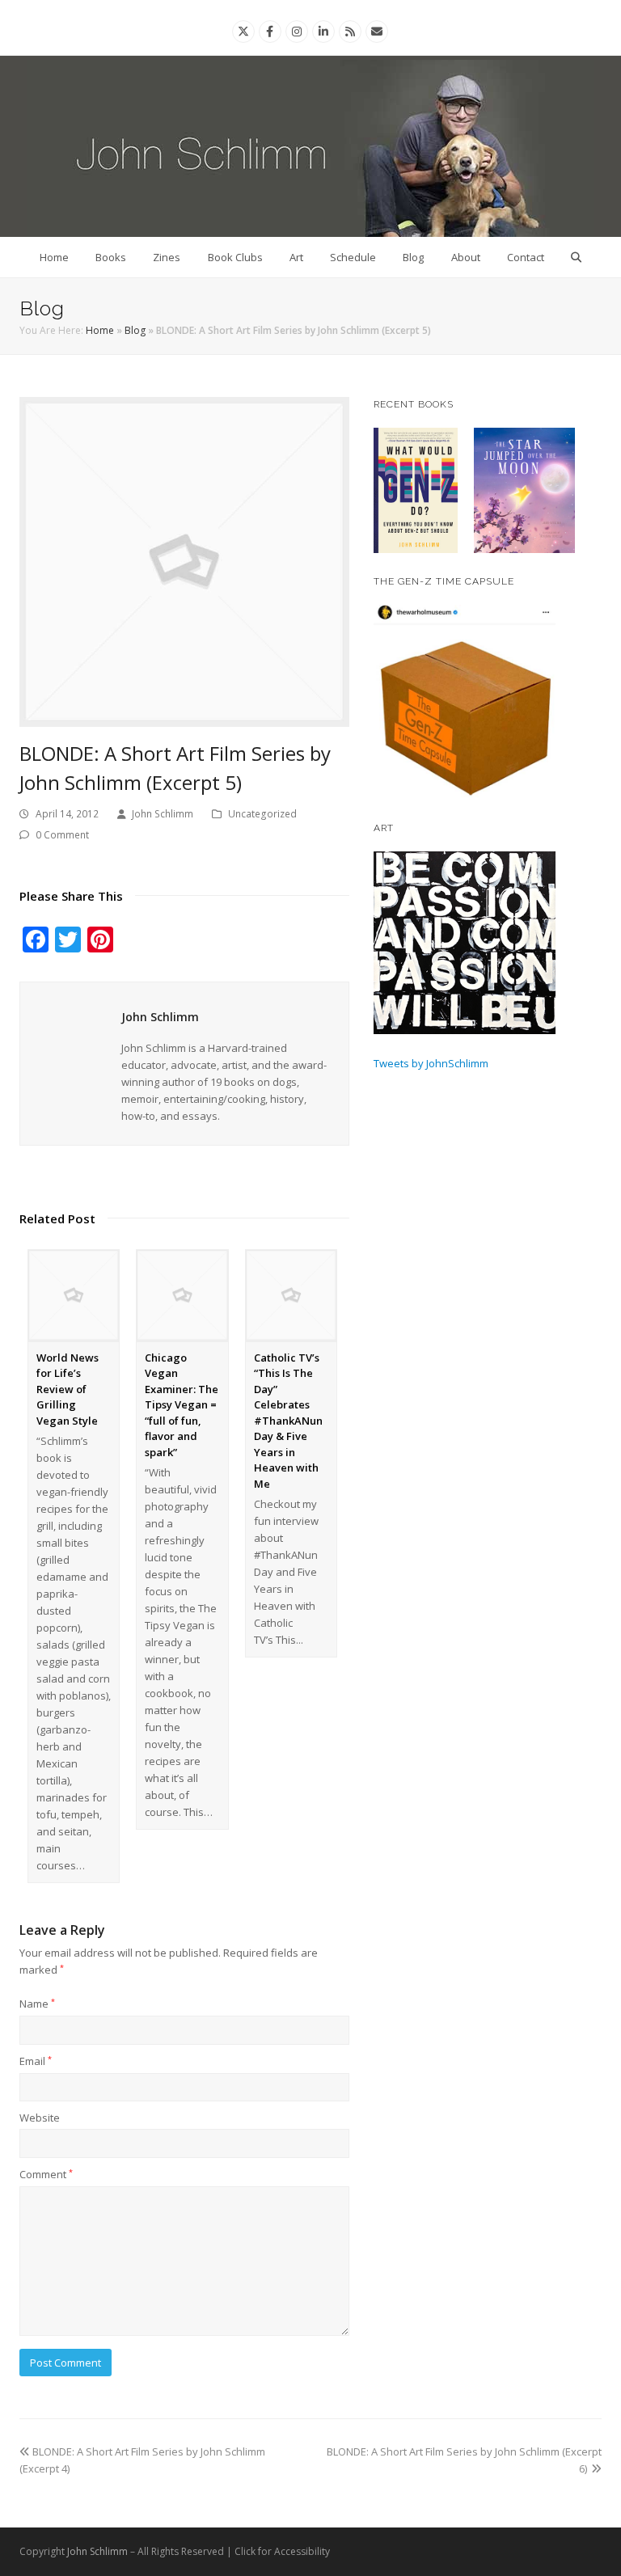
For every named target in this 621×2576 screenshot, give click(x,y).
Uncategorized (262, 814)
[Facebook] (270, 31)
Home (54, 257)
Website (40, 2118)
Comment (46, 2174)
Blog (413, 257)
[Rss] (350, 31)
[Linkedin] (323, 31)
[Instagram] (297, 31)
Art (296, 257)
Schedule (353, 257)
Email (36, 2061)
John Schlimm (163, 814)
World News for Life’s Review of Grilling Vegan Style (68, 1389)
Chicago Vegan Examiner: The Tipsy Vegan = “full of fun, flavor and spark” (182, 1405)
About (466, 257)
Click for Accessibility (282, 2551)
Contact (526, 257)
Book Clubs (235, 257)
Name (37, 2004)
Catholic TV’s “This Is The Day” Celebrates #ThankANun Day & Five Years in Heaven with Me (288, 1421)
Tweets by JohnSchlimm (431, 1063)
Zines (167, 257)
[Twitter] (243, 31)
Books (111, 257)
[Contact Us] (377, 31)
